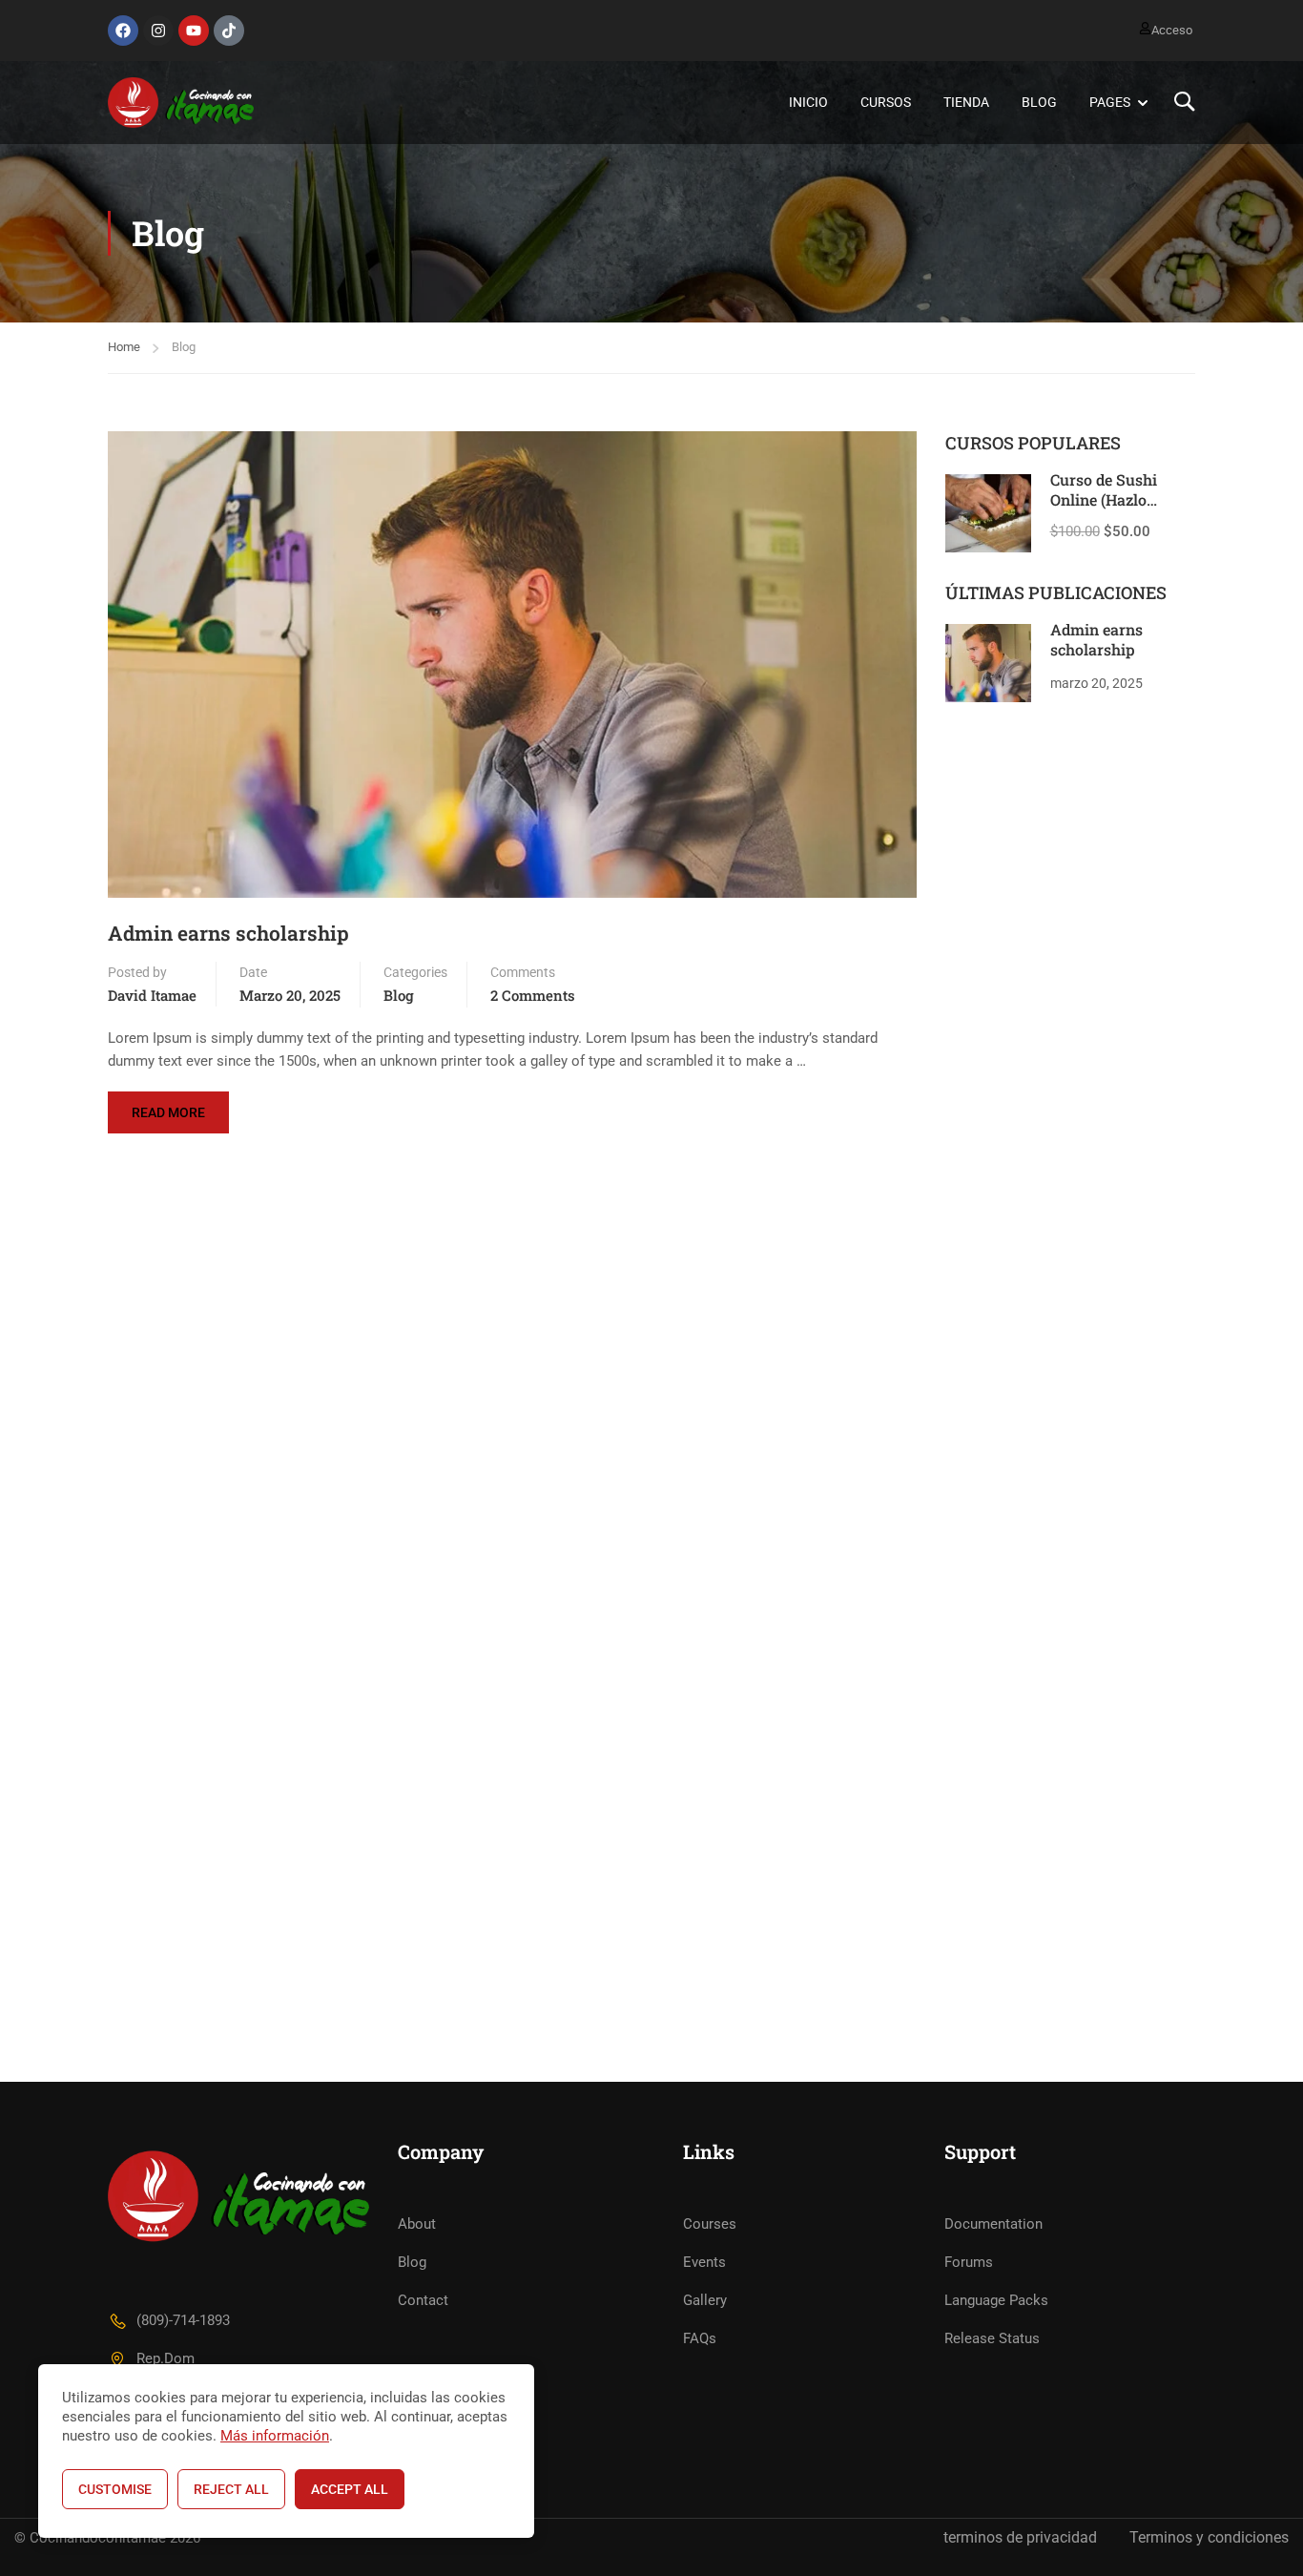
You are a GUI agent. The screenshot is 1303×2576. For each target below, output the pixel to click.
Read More (176, 1106)
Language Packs (996, 2300)
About (417, 2224)
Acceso (1172, 30)
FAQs (700, 2338)
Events (704, 2262)
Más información (275, 2436)
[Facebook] (123, 31)
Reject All (231, 2489)
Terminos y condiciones (1209, 2537)
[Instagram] (158, 31)
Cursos (886, 102)
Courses (710, 2224)
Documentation (993, 2224)
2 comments (533, 995)
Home (124, 347)
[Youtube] (194, 31)
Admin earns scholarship (228, 934)
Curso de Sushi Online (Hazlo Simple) (1104, 499)
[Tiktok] (229, 31)
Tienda (966, 102)
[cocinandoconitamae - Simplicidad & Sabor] (181, 103)
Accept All (350, 2489)
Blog (1039, 102)
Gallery (705, 2300)
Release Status (992, 2338)
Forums (969, 2262)
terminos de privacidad (1020, 2537)
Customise (115, 2489)
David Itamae (152, 995)
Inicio (808, 102)
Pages (1110, 102)
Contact (423, 2300)
